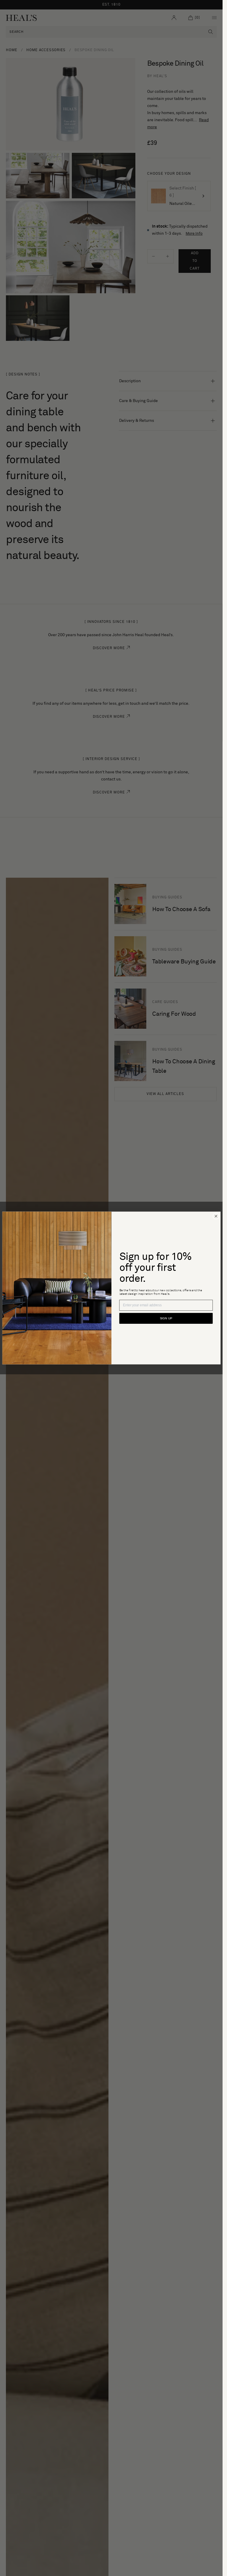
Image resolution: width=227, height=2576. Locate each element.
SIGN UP (166, 1318)
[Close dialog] (216, 1216)
